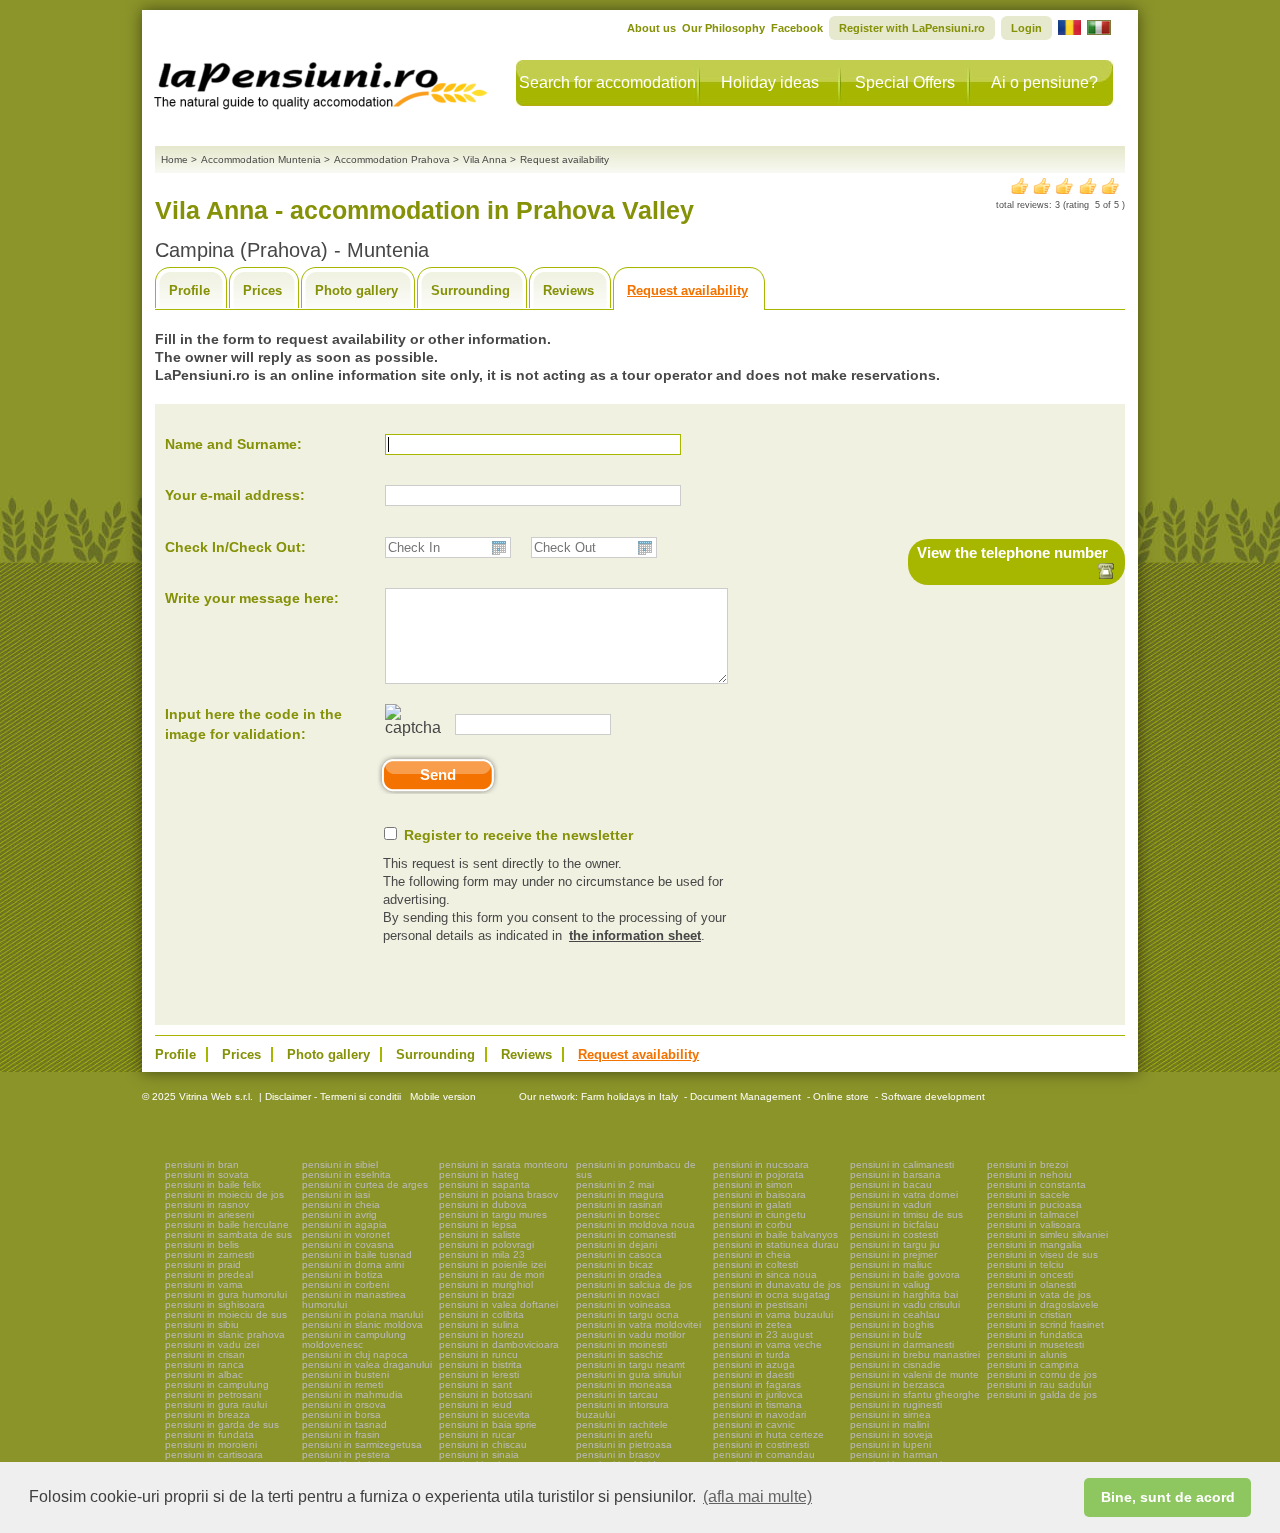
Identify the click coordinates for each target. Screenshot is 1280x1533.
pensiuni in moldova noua (635, 1224)
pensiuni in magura (620, 1194)
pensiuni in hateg (479, 1174)
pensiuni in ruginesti (896, 1404)
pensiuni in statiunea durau (776, 1244)
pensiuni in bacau (891, 1184)
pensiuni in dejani (616, 1244)
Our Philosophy (723, 28)
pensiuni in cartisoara (214, 1454)
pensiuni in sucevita (484, 1414)
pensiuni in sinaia (479, 1454)
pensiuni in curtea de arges (365, 1184)
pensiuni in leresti (479, 1374)
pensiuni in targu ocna (627, 1314)
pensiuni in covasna (348, 1244)
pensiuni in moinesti (621, 1344)
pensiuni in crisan (205, 1354)
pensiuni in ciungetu (759, 1214)
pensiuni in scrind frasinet (1045, 1324)
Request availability (687, 290)
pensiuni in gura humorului (226, 1294)
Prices (262, 290)
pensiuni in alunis (1027, 1354)
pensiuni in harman (894, 1454)
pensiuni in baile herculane (227, 1224)
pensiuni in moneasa (624, 1384)
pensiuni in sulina (479, 1324)
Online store (841, 1096)
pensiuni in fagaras (757, 1384)
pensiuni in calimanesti (902, 1164)
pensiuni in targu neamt (630, 1364)
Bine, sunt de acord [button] (1168, 1497)
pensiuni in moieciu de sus (226, 1314)
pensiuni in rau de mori (491, 1274)
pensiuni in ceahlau (895, 1314)
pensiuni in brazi (476, 1294)
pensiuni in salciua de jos (634, 1284)
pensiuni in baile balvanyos (775, 1234)
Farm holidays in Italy (629, 1096)
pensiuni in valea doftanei (498, 1304)
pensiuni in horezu (481, 1334)
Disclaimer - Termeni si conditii (333, 1096)
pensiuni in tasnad (344, 1424)
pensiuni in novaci (617, 1294)
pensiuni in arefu (614, 1434)
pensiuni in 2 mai (615, 1184)
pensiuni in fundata (209, 1434)
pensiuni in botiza (342, 1274)
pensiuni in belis (202, 1244)
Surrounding (470, 290)
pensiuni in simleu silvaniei (1047, 1234)
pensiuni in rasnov (207, 1204)
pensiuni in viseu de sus (1042, 1254)
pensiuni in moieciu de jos (224, 1194)
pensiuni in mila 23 (482, 1254)
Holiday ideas (770, 82)
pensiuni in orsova (344, 1404)
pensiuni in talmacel (1032, 1214)
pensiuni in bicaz (614, 1264)
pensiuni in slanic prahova (225, 1334)
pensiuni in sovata (207, 1174)
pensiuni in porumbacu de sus (636, 1169)
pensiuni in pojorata (758, 1174)
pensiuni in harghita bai (904, 1294)
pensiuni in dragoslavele (1043, 1304)
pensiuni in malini (889, 1424)
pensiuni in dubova (483, 1204)
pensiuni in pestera (346, 1454)
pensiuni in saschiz (619, 1354)
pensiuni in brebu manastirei (915, 1354)
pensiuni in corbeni (345, 1284)
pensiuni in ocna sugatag (771, 1294)
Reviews (568, 290)
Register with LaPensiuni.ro (912, 28)
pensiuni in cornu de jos (1042, 1374)
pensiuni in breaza (207, 1414)
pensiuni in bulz (886, 1334)
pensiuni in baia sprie (488, 1424)
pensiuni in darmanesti (902, 1344)
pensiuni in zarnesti (209, 1254)
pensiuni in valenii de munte (914, 1374)
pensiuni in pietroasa (624, 1444)
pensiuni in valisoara (1034, 1224)
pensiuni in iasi (336, 1194)
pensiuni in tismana (757, 1404)
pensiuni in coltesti (755, 1264)
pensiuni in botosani (485, 1394)
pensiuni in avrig (339, 1214)
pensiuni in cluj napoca (355, 1354)
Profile (189, 290)
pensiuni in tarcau (617, 1394)
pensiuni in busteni (345, 1374)
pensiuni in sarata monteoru (503, 1164)
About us (651, 28)
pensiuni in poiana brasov (498, 1194)
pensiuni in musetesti (1035, 1344)
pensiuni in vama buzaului (773, 1314)
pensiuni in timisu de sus (906, 1214)
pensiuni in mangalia (1034, 1244)
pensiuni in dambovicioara (499, 1344)
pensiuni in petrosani (213, 1394)
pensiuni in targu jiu (895, 1244)
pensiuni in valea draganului (367, 1364)
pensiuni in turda (751, 1354)
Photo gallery (356, 290)
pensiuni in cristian (1029, 1314)
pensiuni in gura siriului (628, 1374)
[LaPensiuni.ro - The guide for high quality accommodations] (323, 80)
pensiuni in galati (752, 1204)
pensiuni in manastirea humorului (354, 1299)
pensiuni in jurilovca (758, 1394)
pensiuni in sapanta (484, 1184)
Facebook (797, 28)
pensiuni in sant (475, 1384)
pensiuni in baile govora (905, 1274)
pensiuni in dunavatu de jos (777, 1284)
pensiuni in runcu (478, 1354)
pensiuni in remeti (342, 1384)
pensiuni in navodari (759, 1414)
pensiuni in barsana (895, 1174)
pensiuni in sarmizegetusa (362, 1444)
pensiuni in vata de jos (1039, 1294)
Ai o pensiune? (1044, 82)
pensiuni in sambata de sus (228, 1234)
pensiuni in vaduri (890, 1204)
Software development (933, 1096)
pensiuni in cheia (341, 1204)
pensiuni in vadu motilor (630, 1334)
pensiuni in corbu (752, 1224)
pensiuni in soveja (891, 1434)
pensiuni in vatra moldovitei (638, 1324)
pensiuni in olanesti (1031, 1284)
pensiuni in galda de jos (1042, 1394)
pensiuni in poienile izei (492, 1264)
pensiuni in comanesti (626, 1234)
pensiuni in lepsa (478, 1224)
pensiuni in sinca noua (765, 1274)
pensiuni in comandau (764, 1454)
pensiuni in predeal (209, 1274)
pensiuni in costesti (894, 1234)
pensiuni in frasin (341, 1434)
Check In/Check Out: (235, 547)
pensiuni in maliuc (891, 1264)
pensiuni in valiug (890, 1284)
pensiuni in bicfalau (894, 1224)
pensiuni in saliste (480, 1234)
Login (1026, 28)
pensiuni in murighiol (486, 1284)
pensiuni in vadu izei (212, 1344)
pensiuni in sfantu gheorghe (915, 1394)
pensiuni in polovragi (486, 1244)
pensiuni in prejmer (893, 1254)
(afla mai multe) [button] (757, 1496)
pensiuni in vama (204, 1284)
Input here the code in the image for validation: (253, 724)
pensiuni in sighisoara (215, 1304)
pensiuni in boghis (892, 1324)
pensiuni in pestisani (760, 1304)
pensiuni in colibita (481, 1314)
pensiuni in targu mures (493, 1214)
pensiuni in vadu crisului (905, 1304)
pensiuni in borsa (341, 1414)
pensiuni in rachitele (622, 1424)
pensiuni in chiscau (483, 1444)
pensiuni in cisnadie (895, 1364)
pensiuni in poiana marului (362, 1314)
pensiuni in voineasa (623, 1304)
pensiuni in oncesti (1030, 1274)
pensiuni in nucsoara (761, 1164)
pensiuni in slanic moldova (362, 1324)
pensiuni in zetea (752, 1324)
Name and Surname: (233, 444)
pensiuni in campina (1033, 1364)
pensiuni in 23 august (763, 1334)
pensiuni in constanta (1036, 1184)
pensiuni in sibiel (340, 1164)
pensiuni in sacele (1028, 1194)
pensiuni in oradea (619, 1274)
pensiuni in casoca (619, 1254)
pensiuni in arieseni (209, 1214)
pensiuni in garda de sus (222, 1424)
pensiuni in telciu (1025, 1264)
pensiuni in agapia (344, 1224)
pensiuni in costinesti (761, 1444)
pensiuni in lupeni (890, 1444)
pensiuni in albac (204, 1374)
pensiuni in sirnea (890, 1414)
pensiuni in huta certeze (768, 1434)
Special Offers (905, 82)
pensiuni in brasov (618, 1454)
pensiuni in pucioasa (1034, 1204)
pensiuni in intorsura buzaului (622, 1409)
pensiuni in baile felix (213, 1184)
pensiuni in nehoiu (1029, 1174)
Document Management (745, 1096)
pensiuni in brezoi (1027, 1164)
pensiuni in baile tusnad (357, 1254)
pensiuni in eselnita (346, 1174)
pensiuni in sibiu (202, 1324)
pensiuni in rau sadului (1039, 1384)
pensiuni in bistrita (480, 1364)
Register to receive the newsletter (518, 835)
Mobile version (441, 1096)
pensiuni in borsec (618, 1214)
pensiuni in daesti (753, 1374)
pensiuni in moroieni (211, 1444)
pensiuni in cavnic (754, 1424)
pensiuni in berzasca (897, 1384)
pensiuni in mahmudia (352, 1394)
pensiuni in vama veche (767, 1344)
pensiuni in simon (753, 1184)
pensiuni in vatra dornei (904, 1194)
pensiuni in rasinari (619, 1204)
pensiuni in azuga (754, 1364)
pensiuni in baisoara (759, 1194)
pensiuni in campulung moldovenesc (354, 1339)
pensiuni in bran (202, 1164)
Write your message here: (252, 598)
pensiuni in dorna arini (353, 1264)
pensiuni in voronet (346, 1234)
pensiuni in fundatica (1035, 1334)
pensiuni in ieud (475, 1404)
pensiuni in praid (203, 1264)
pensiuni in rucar (477, 1434)
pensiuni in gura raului (216, 1404)
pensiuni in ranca (204, 1364)
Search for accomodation (607, 82)
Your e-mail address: (235, 495)
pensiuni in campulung (217, 1384)
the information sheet (635, 935)
